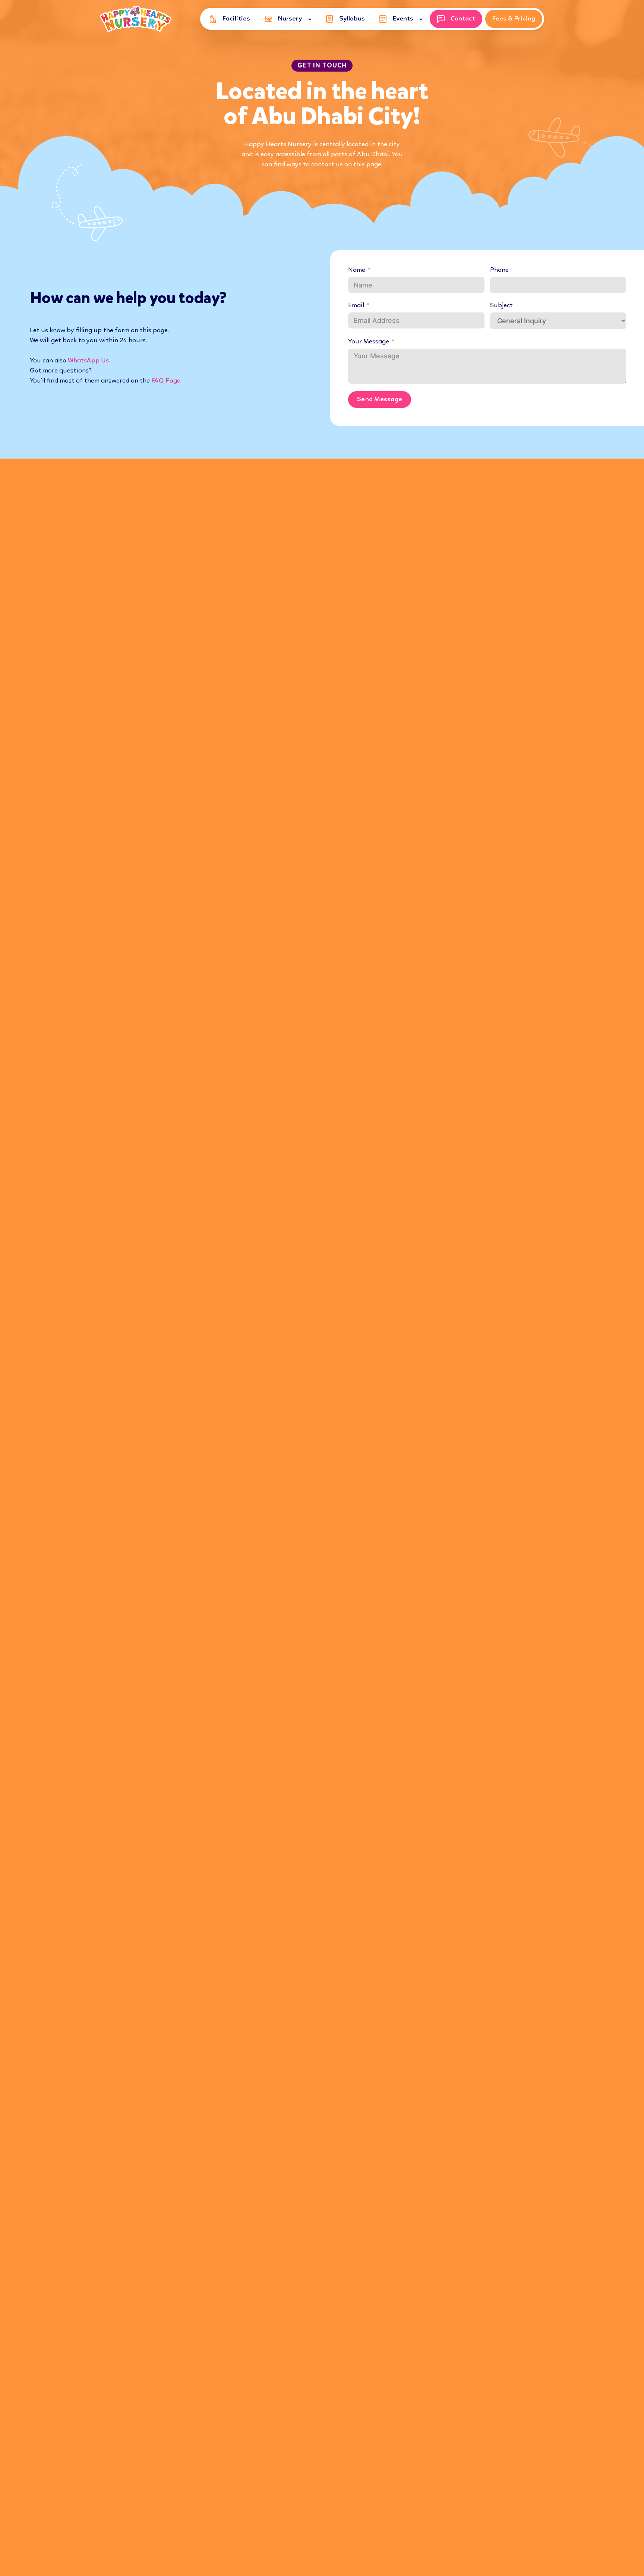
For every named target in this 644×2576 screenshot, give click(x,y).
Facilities (236, 19)
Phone (499, 270)
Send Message (380, 399)
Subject (501, 305)
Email (356, 305)
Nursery (290, 19)
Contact (463, 19)
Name (357, 270)
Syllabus (352, 19)
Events (403, 19)
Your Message (369, 342)
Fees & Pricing (514, 19)
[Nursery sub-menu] (311, 19)
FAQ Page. (166, 381)
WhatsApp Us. (89, 361)
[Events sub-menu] (422, 19)
